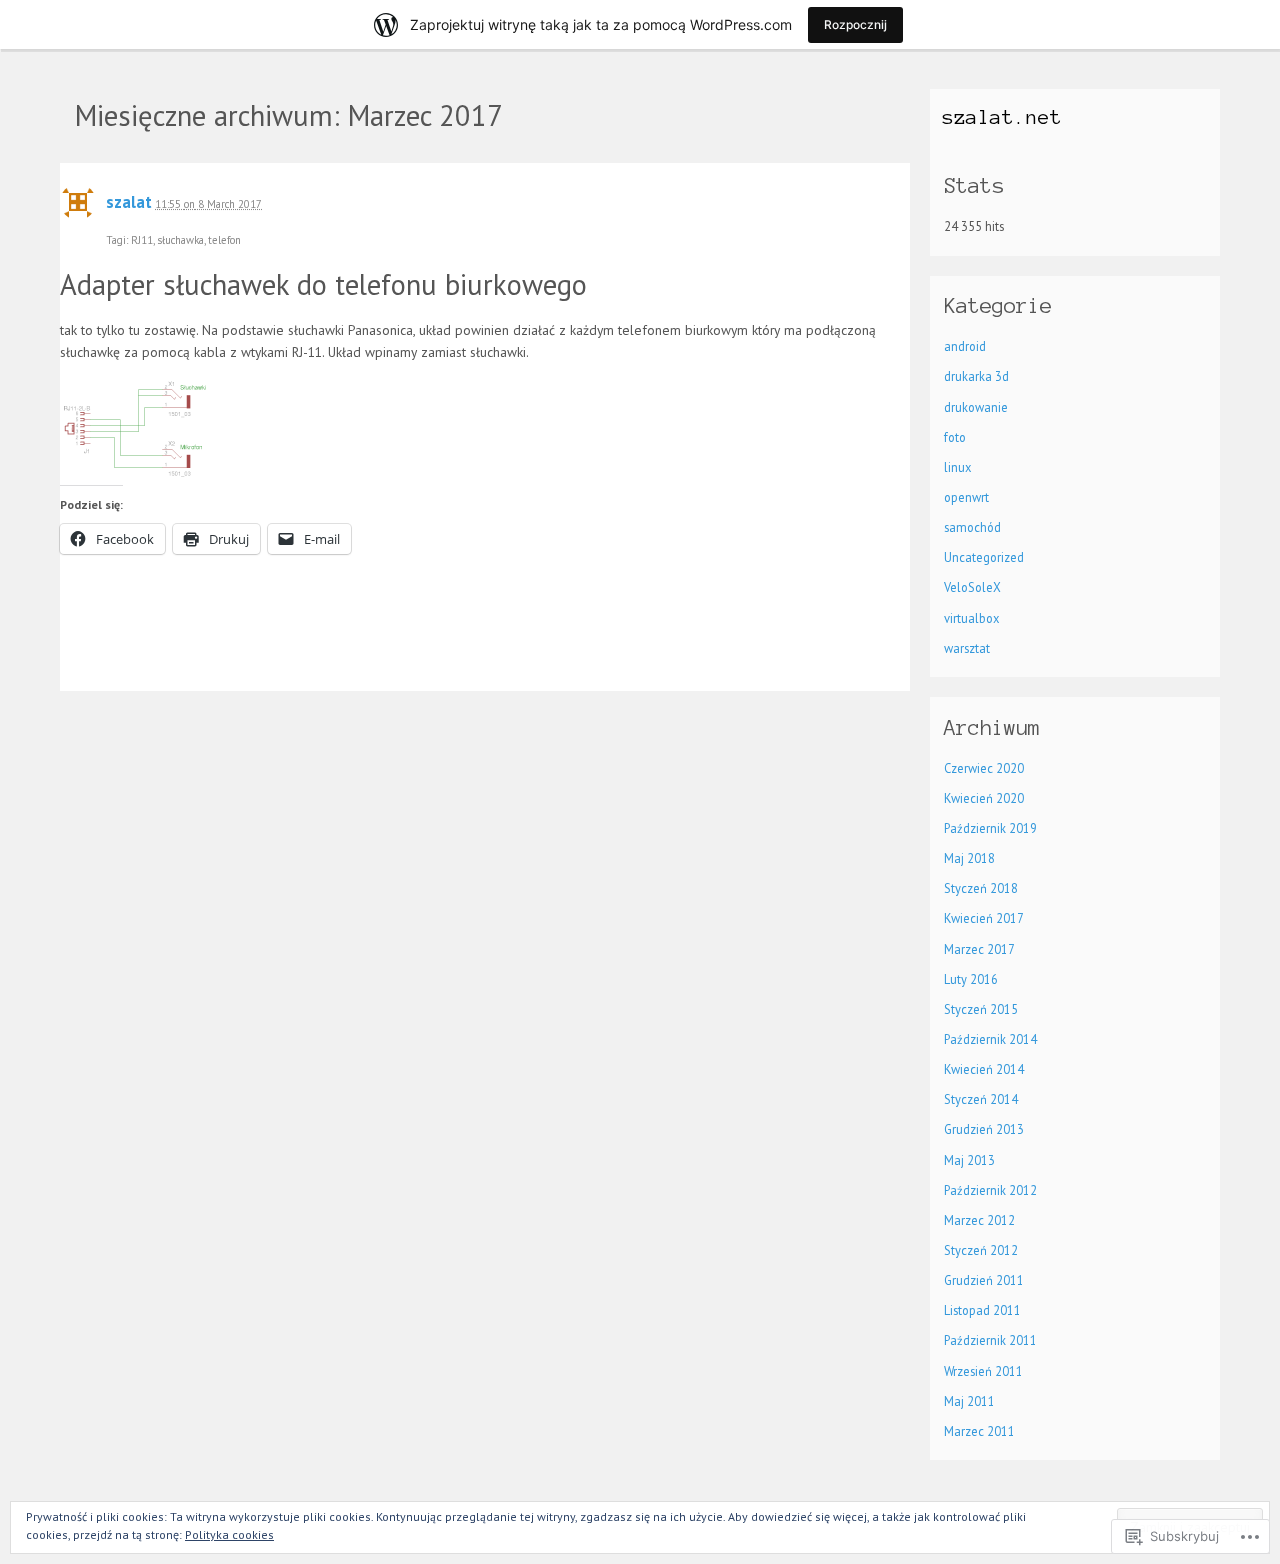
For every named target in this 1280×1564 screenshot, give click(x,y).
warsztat (967, 648)
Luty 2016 (971, 979)
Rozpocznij (855, 24)
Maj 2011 (969, 1401)
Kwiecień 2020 (984, 798)
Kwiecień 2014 (984, 1069)
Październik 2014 (990, 1039)
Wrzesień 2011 (983, 1371)
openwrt (966, 497)
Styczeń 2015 (981, 1009)
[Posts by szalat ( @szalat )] (78, 208)
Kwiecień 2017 (984, 918)
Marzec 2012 (979, 1220)
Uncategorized (984, 557)
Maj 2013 (969, 1160)
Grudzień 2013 (984, 1129)
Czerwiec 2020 (984, 768)
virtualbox (971, 618)
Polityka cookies (229, 1534)
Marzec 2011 (979, 1431)
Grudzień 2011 (984, 1280)
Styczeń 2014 (981, 1099)
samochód (972, 527)
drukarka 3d (976, 376)
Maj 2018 (969, 858)
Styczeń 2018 (981, 888)
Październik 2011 (990, 1340)
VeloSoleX (972, 587)
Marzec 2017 (979, 949)
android (965, 346)
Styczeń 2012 (981, 1250)
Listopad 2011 (982, 1310)
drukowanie (976, 407)
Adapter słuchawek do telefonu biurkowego (323, 284)
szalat (129, 202)
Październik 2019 (990, 828)
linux (957, 467)
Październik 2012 (990, 1190)
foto (955, 437)
